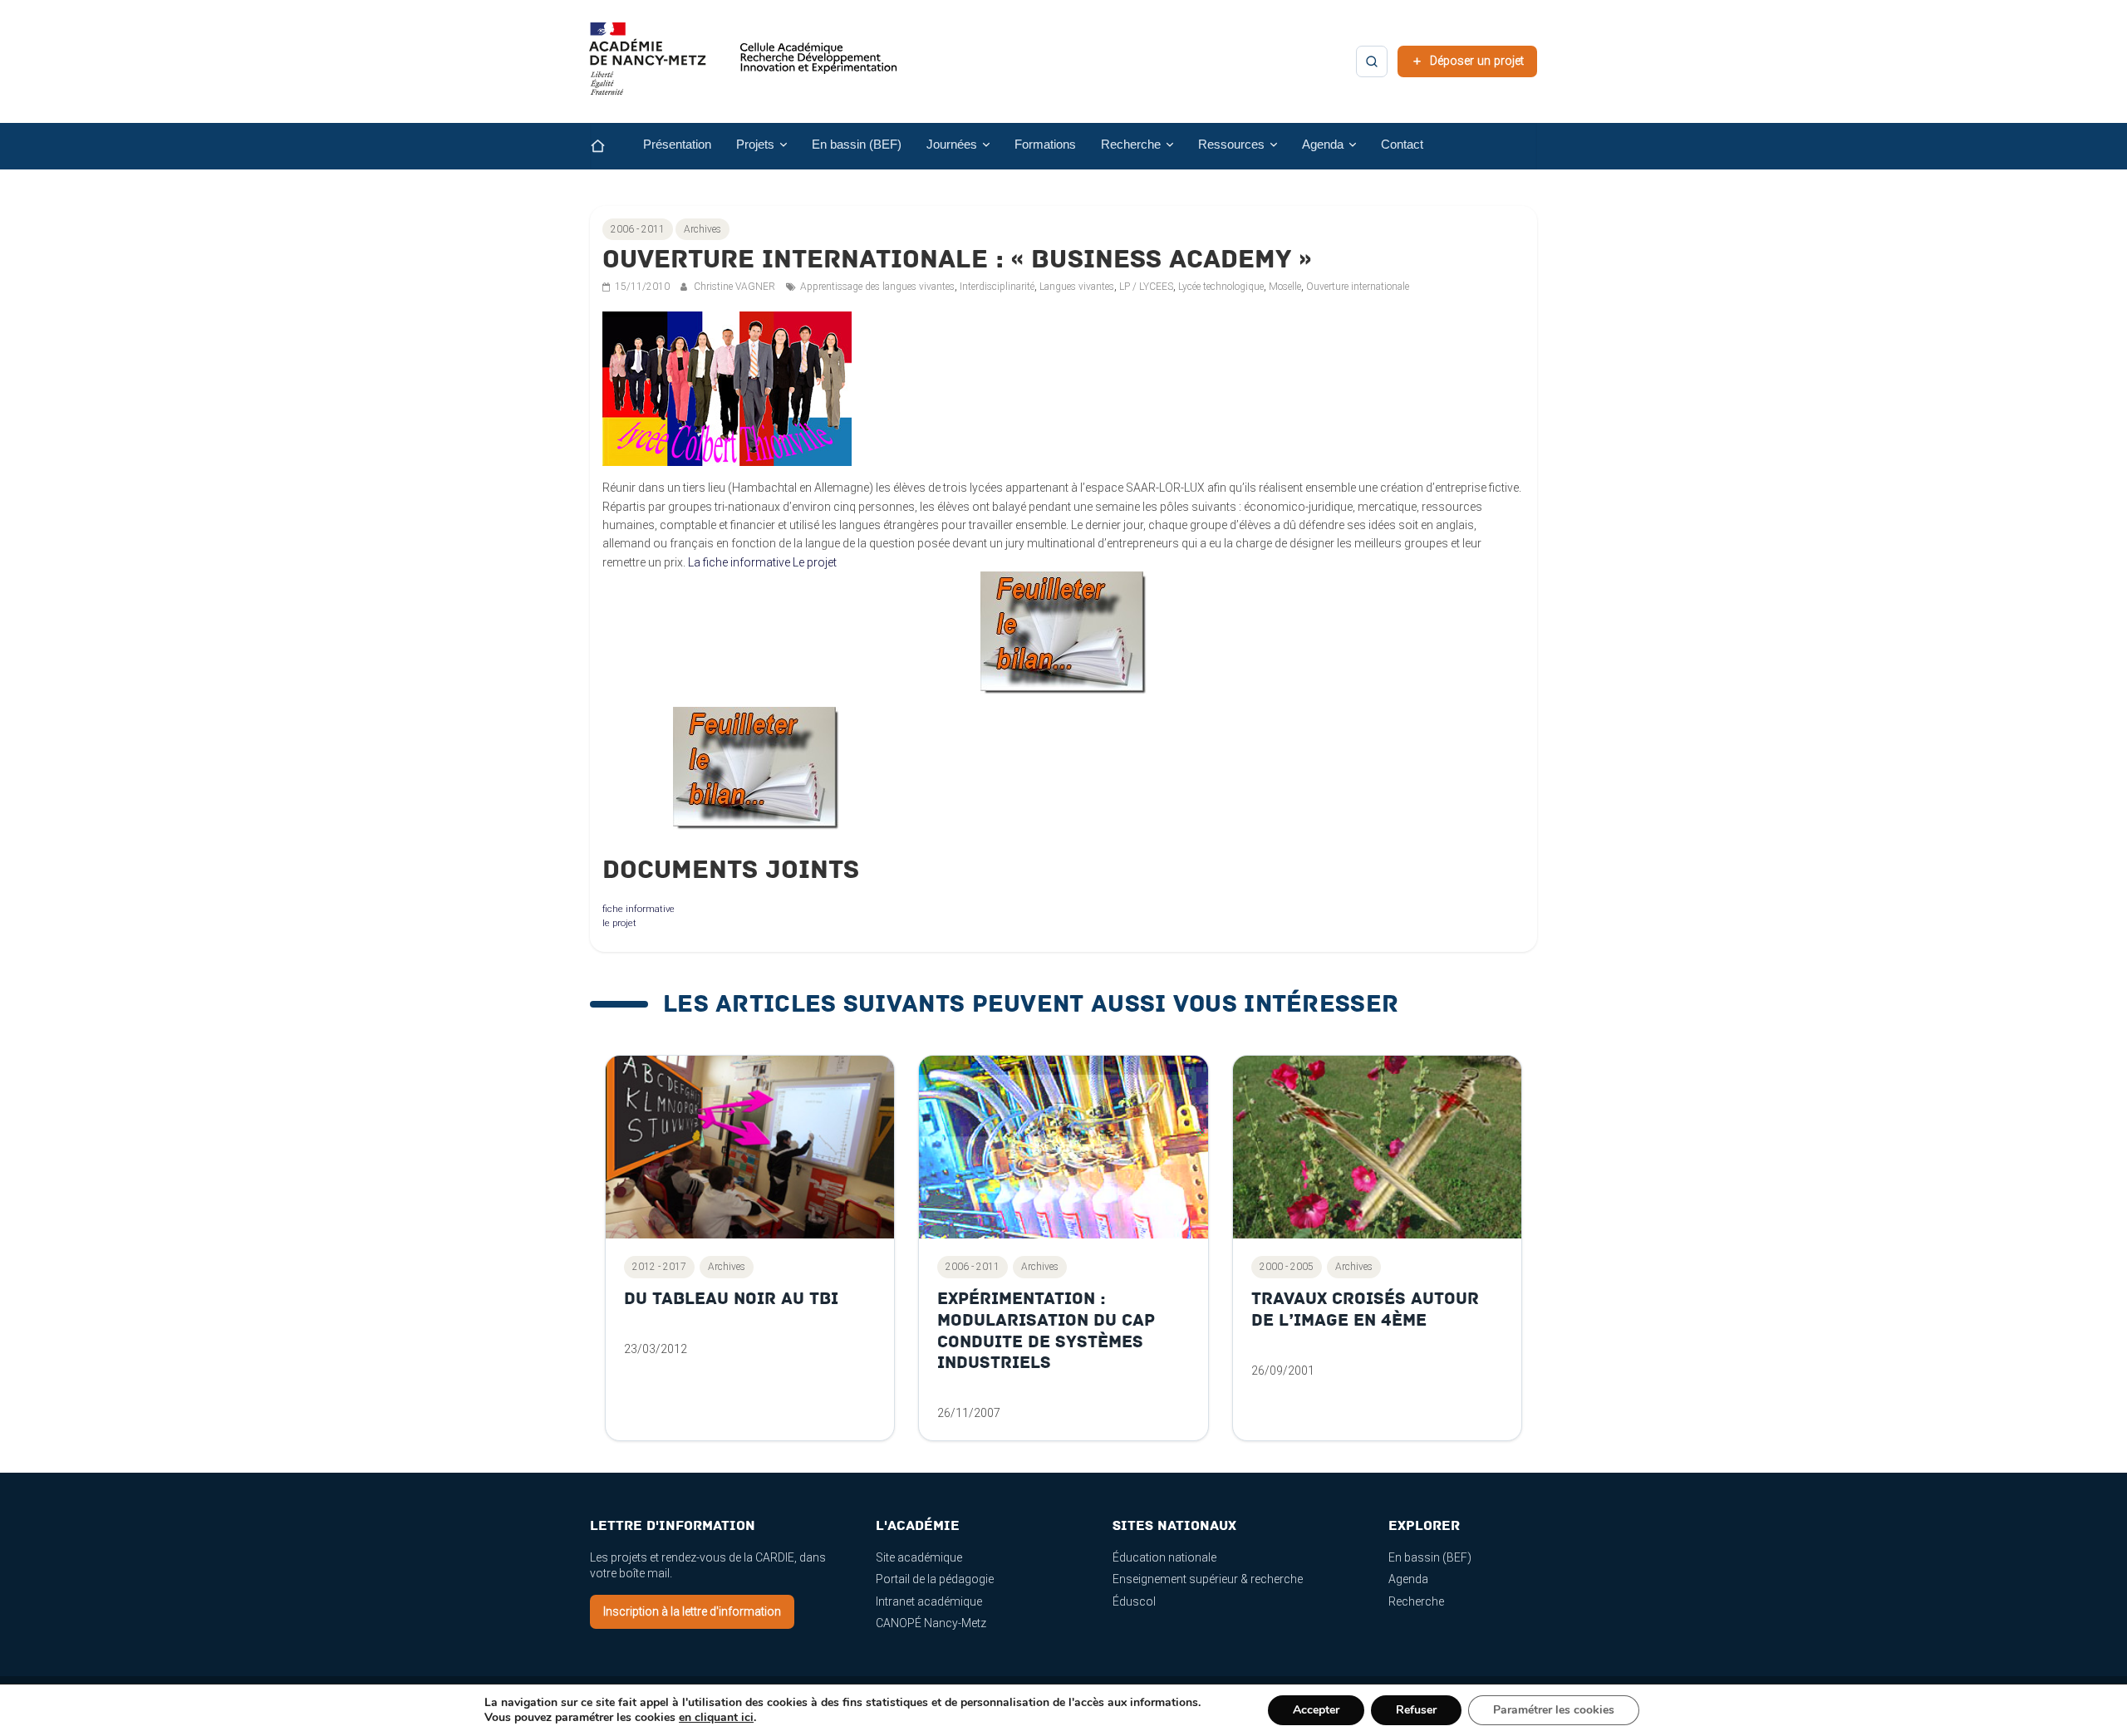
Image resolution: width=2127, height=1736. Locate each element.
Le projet (815, 562)
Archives (702, 229)
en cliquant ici (716, 1718)
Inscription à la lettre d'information (692, 1611)
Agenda (1408, 1579)
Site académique (919, 1557)
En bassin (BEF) (857, 145)
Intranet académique (929, 1601)
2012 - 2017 (659, 1267)
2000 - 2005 (1287, 1267)
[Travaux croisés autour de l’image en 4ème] (1377, 1147)
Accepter (1316, 1710)
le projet (619, 923)
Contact (1402, 145)
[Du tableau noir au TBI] (750, 1147)
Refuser (1416, 1710)
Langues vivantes (1077, 287)
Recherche (1416, 1601)
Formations (1045, 145)
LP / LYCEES (1146, 287)
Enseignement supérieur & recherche (1208, 1579)
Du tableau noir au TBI (731, 1299)
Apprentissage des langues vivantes (877, 287)
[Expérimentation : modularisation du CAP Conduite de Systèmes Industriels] (1063, 1147)
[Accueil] (611, 146)
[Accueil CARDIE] (744, 66)
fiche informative (639, 909)
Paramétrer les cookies (1554, 1710)
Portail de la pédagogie (935, 1579)
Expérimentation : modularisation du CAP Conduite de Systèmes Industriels (1046, 1331)
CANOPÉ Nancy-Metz (931, 1623)
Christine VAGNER (736, 287)
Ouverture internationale (1358, 287)
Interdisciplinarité (997, 287)
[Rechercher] (1372, 61)
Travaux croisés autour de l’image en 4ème (1365, 1309)
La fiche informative (739, 562)
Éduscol (1134, 1601)
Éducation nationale (1164, 1557)
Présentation (677, 145)
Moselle (1285, 287)
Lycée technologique (1221, 287)
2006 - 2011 (638, 229)
